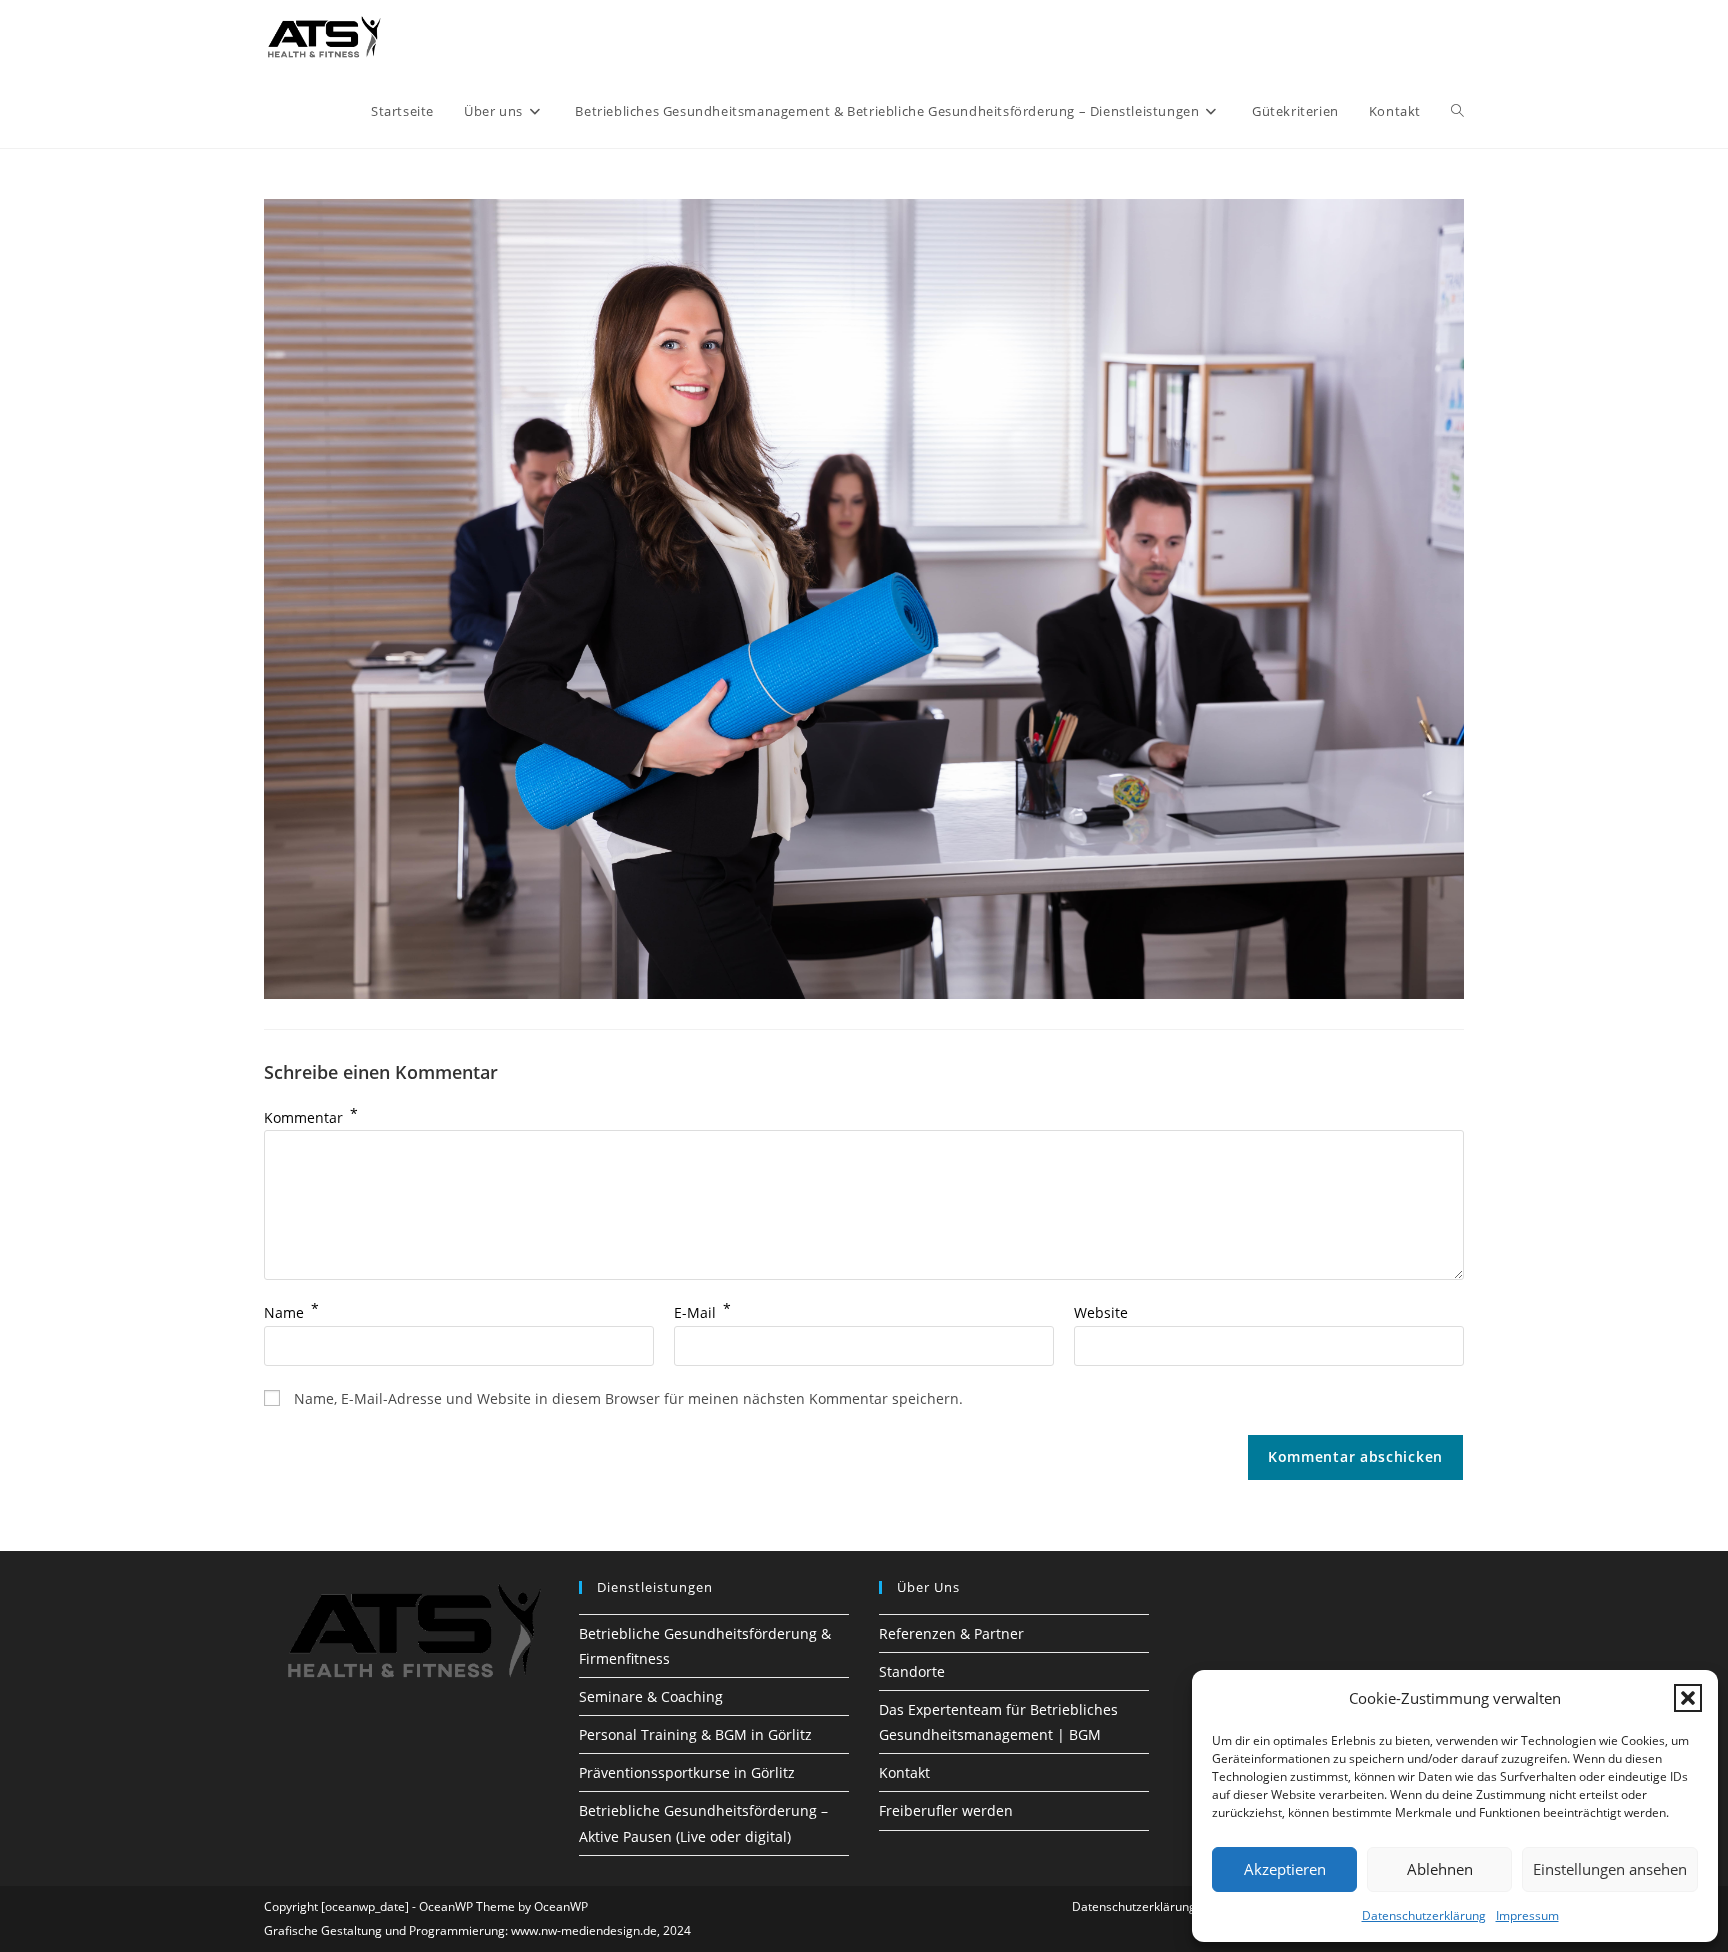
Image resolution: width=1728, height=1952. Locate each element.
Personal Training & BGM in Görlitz (695, 1734)
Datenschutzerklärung (1424, 1915)
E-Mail (702, 1312)
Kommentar (311, 1117)
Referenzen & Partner (951, 1633)
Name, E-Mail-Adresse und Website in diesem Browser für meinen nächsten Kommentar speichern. (628, 1398)
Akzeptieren (1285, 1869)
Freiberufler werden (946, 1810)
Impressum (1527, 1915)
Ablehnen (1440, 1869)
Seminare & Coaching (651, 1696)
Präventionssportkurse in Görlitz (687, 1772)
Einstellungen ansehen (1610, 1869)
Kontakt (904, 1772)
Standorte (912, 1671)
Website (1101, 1312)
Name (291, 1312)
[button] (1688, 1698)
